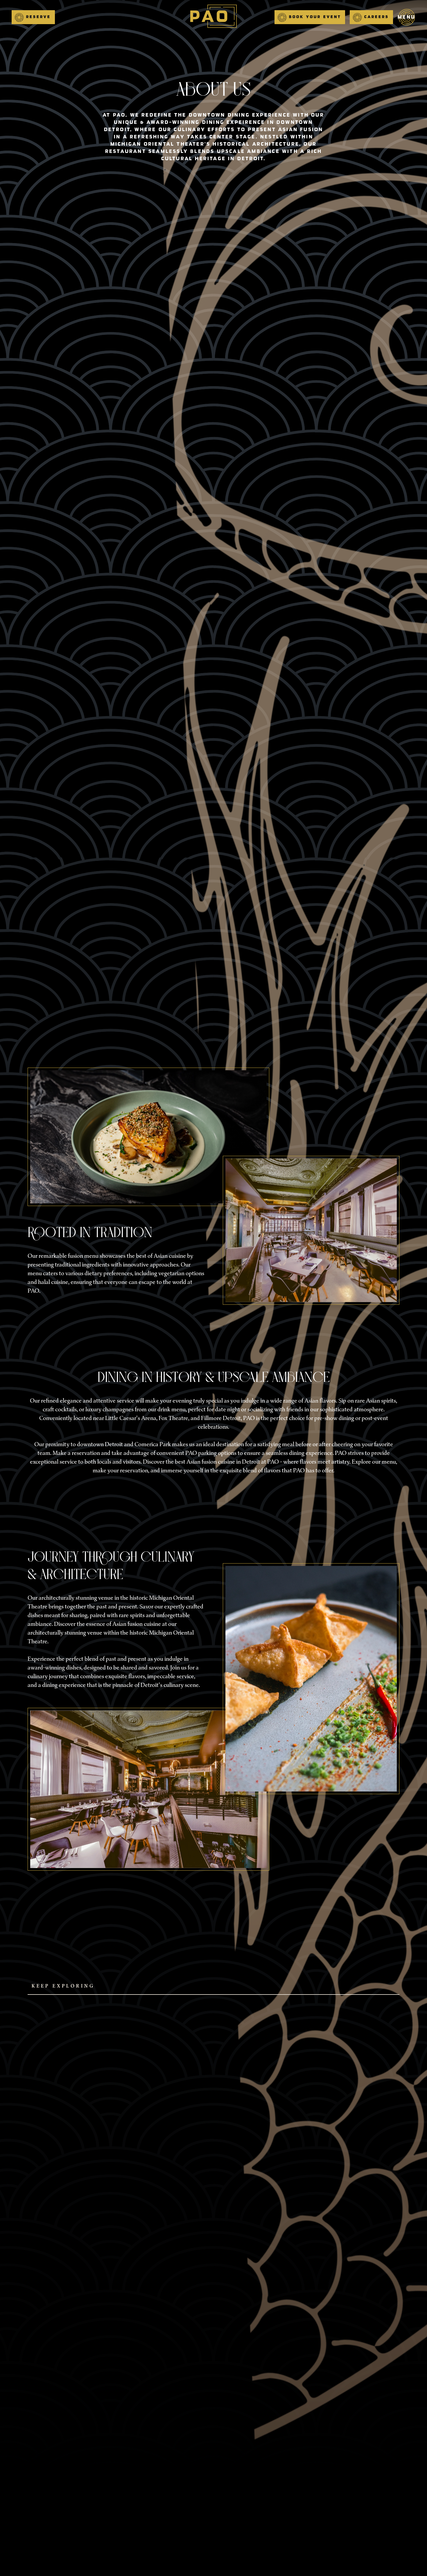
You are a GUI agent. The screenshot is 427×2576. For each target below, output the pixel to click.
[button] (33, 17)
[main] (214, 17)
